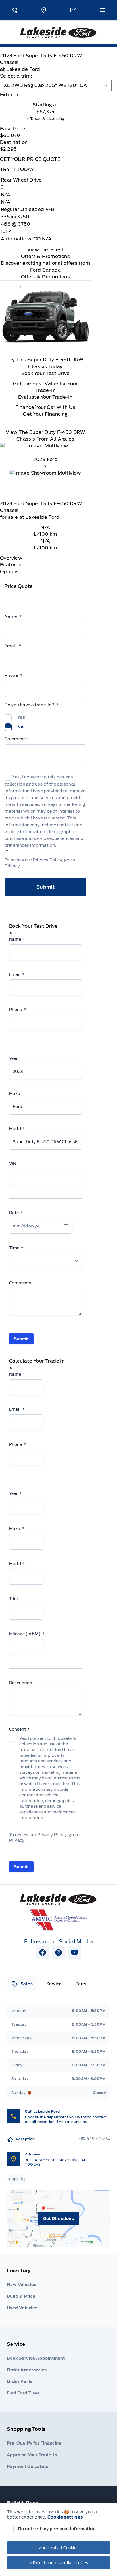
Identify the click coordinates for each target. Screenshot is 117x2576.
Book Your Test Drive (46, 373)
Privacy (12, 866)
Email (13, 646)
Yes (21, 717)
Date (16, 1213)
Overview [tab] (11, 558)
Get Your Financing (45, 414)
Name (13, 616)
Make (14, 1094)
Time (16, 1248)
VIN (13, 1164)
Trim (14, 1599)
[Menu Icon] (103, 10)
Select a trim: (16, 76)
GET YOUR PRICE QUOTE (30, 159)
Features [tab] (11, 565)
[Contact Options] (73, 10)
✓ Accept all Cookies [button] (59, 2548)
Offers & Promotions (46, 277)
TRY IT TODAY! (18, 169)
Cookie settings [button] (65, 2517)
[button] (14, 10)
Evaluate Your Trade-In (45, 397)
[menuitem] (58, 2291)
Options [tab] (10, 572)
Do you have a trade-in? (32, 705)
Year (13, 1058)
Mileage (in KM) (27, 1634)
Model (17, 1129)
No (20, 727)
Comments (16, 739)
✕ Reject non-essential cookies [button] (59, 2563)
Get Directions (59, 2219)
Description (21, 1683)
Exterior (9, 95)
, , (56, 2162)
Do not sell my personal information (57, 2529)
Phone (13, 675)
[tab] (45, 95)
